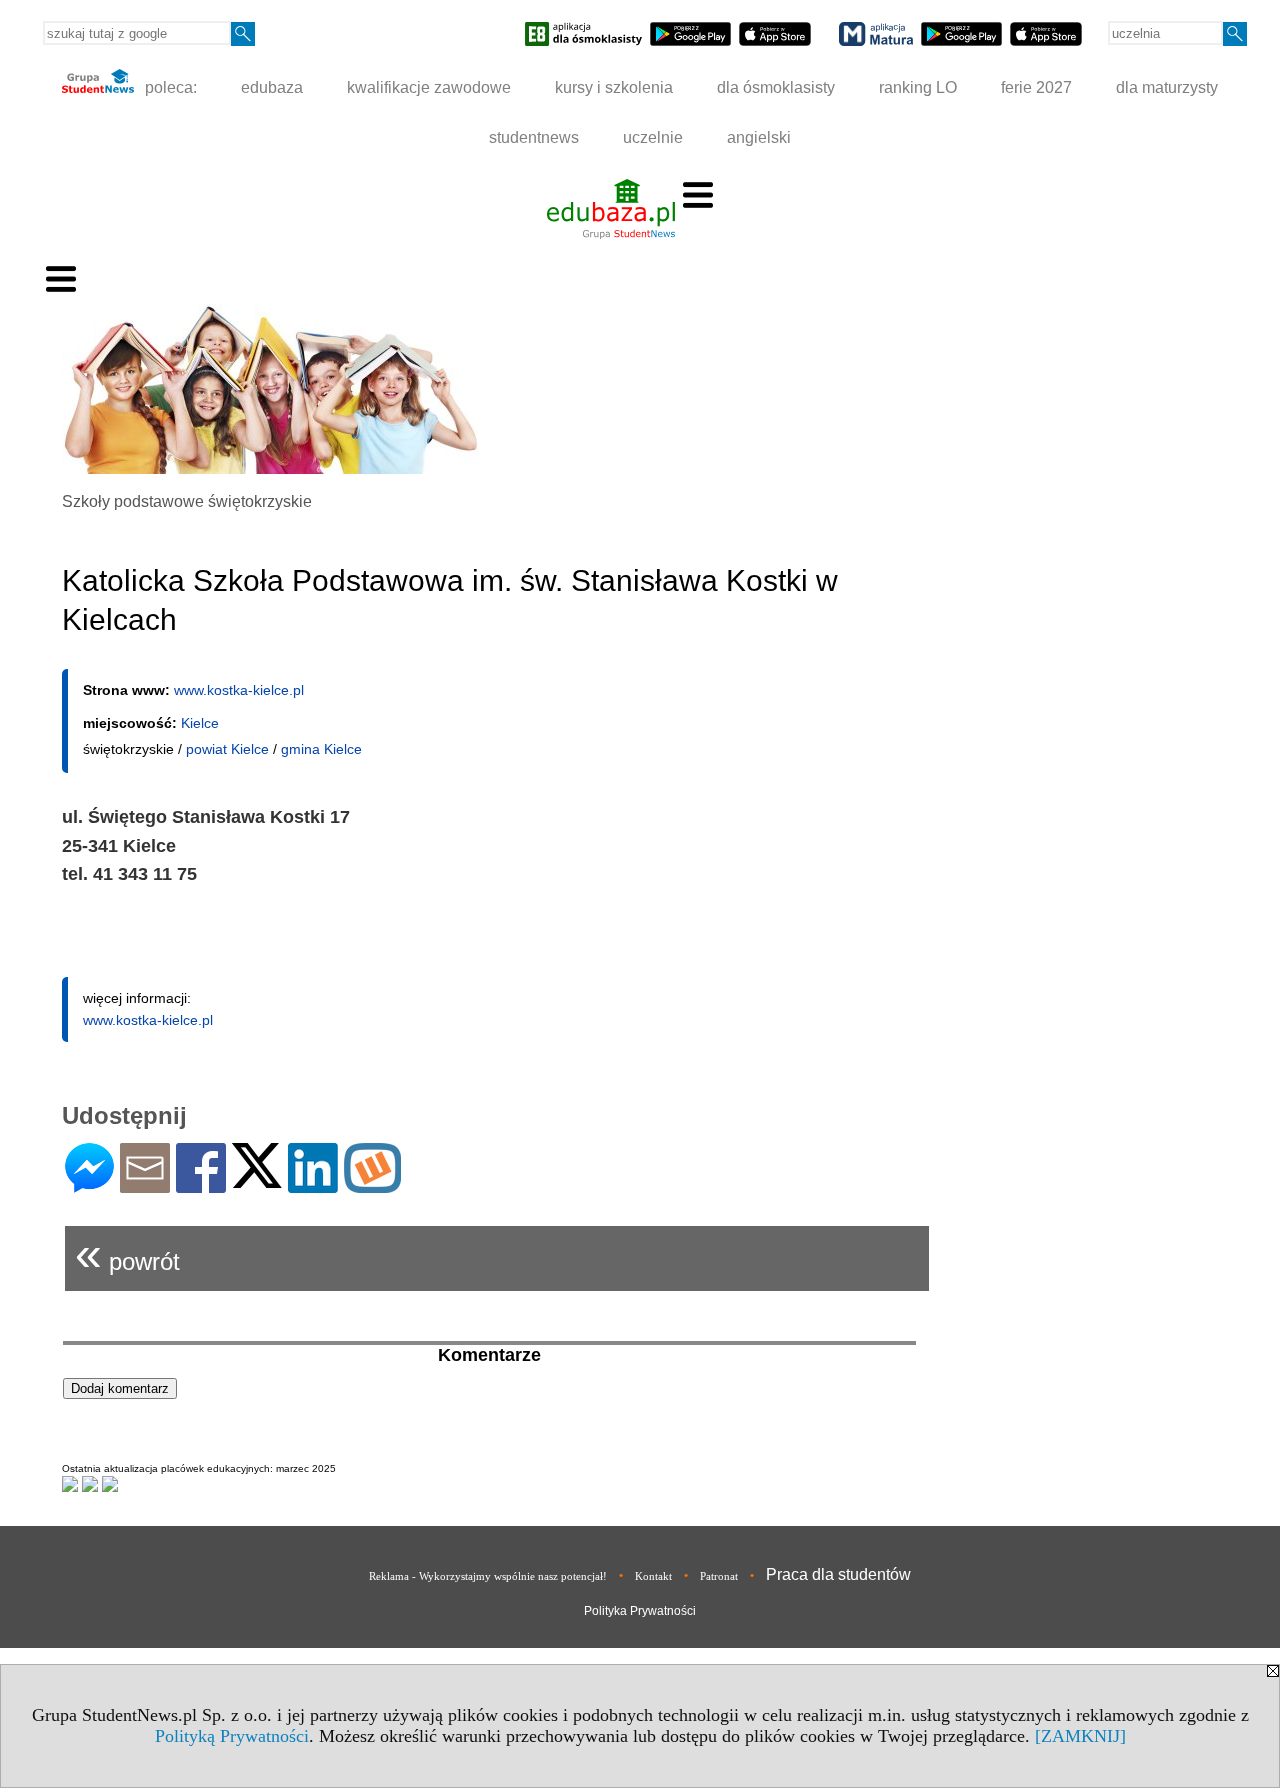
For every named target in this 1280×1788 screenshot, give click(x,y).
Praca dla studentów (838, 1574)
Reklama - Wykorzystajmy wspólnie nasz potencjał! (488, 1576)
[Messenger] (89, 1184)
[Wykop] (372, 1184)
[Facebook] (201, 1184)
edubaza (272, 87)
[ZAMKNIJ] (1080, 1736)
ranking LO (918, 87)
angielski (759, 137)
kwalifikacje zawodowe (429, 87)
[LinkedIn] (313, 1184)
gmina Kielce (321, 749)
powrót (127, 1253)
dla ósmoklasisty (776, 87)
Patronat (719, 1576)
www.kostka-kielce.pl (239, 690)
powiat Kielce (227, 749)
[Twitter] (257, 1179)
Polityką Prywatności (232, 1736)
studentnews (534, 137)
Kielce (200, 723)
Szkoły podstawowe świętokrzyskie (187, 501)
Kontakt (653, 1576)
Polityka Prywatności (640, 1611)
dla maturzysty (1167, 87)
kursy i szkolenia (614, 87)
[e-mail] (145, 1184)
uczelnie (653, 137)
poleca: (169, 87)
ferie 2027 (1036, 87)
